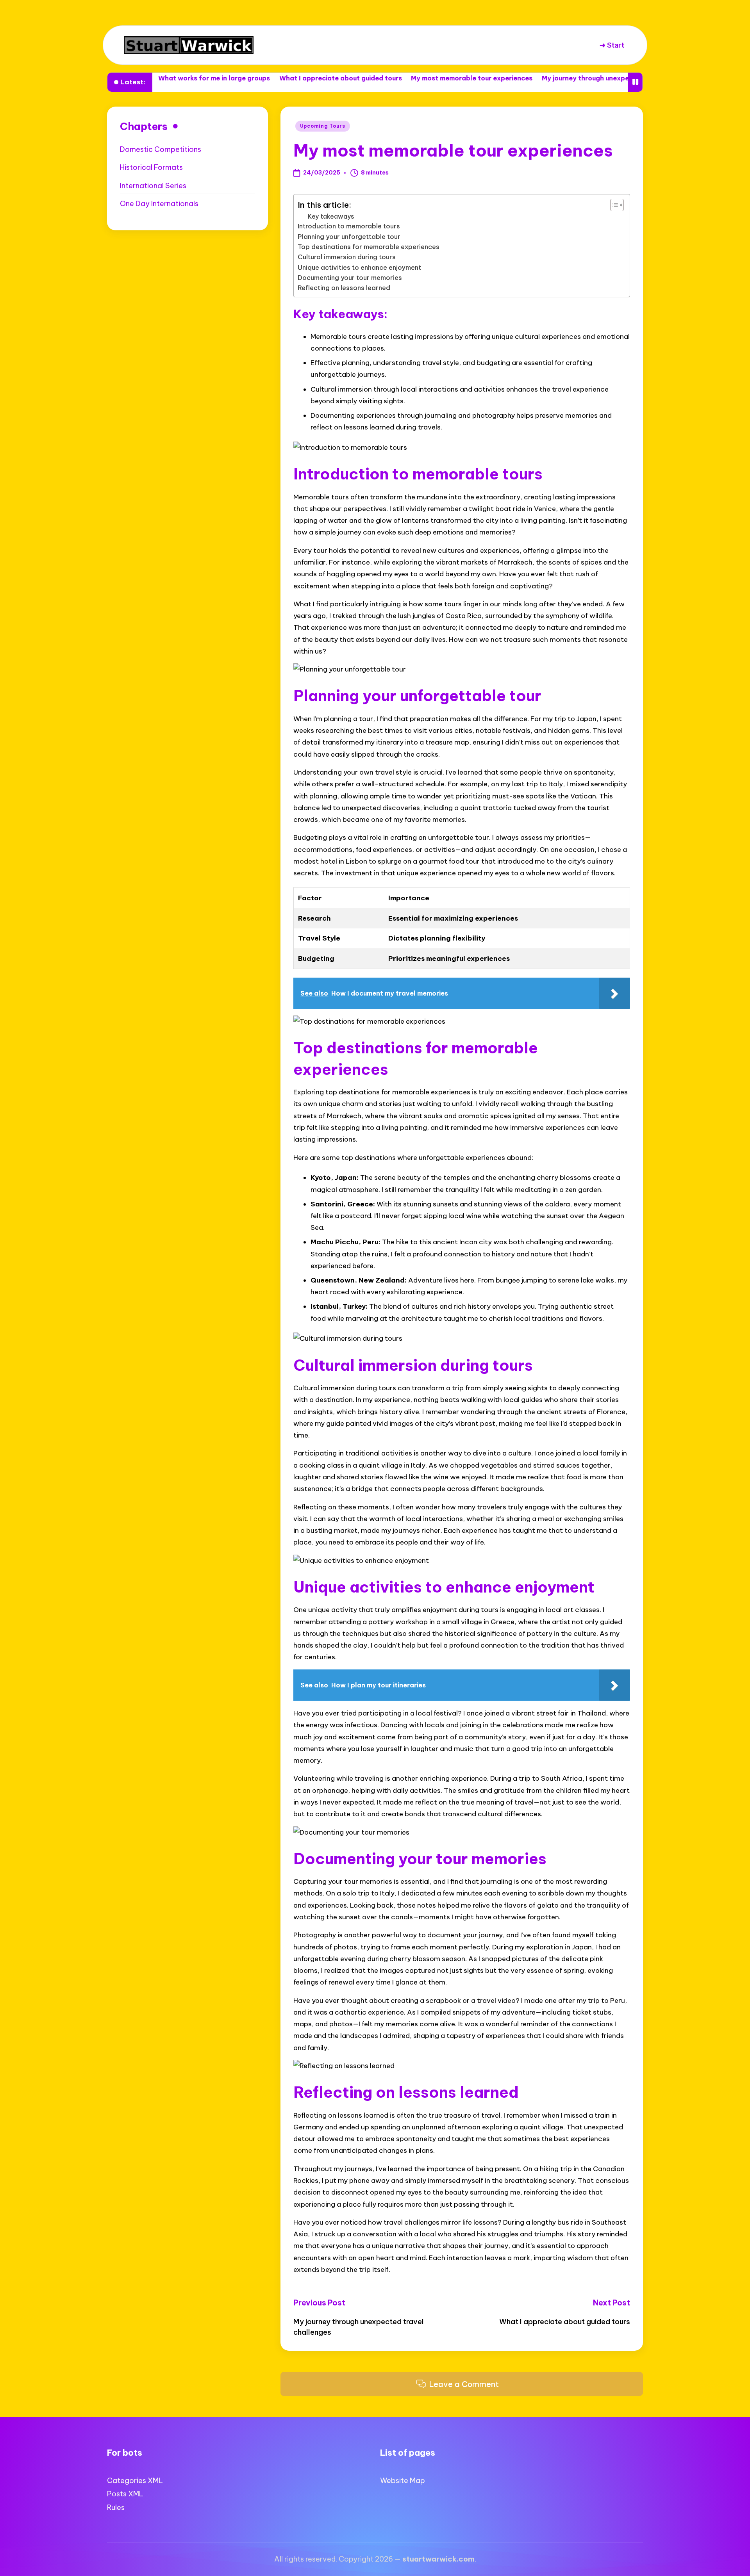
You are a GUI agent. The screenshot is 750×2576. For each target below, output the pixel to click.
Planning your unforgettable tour (349, 237)
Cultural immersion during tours (347, 257)
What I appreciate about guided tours (252, 78)
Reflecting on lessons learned (344, 288)
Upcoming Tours (323, 126)
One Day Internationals (159, 204)
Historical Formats (151, 167)
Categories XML (135, 2481)
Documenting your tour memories (350, 278)
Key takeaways (331, 216)
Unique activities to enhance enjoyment (359, 267)
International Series (153, 186)
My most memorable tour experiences (383, 78)
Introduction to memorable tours (349, 226)
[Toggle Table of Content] (613, 205)
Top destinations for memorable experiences (369, 247)
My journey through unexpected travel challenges (534, 78)
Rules (116, 2507)
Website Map (403, 2481)
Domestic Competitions (161, 149)
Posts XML (125, 2494)
